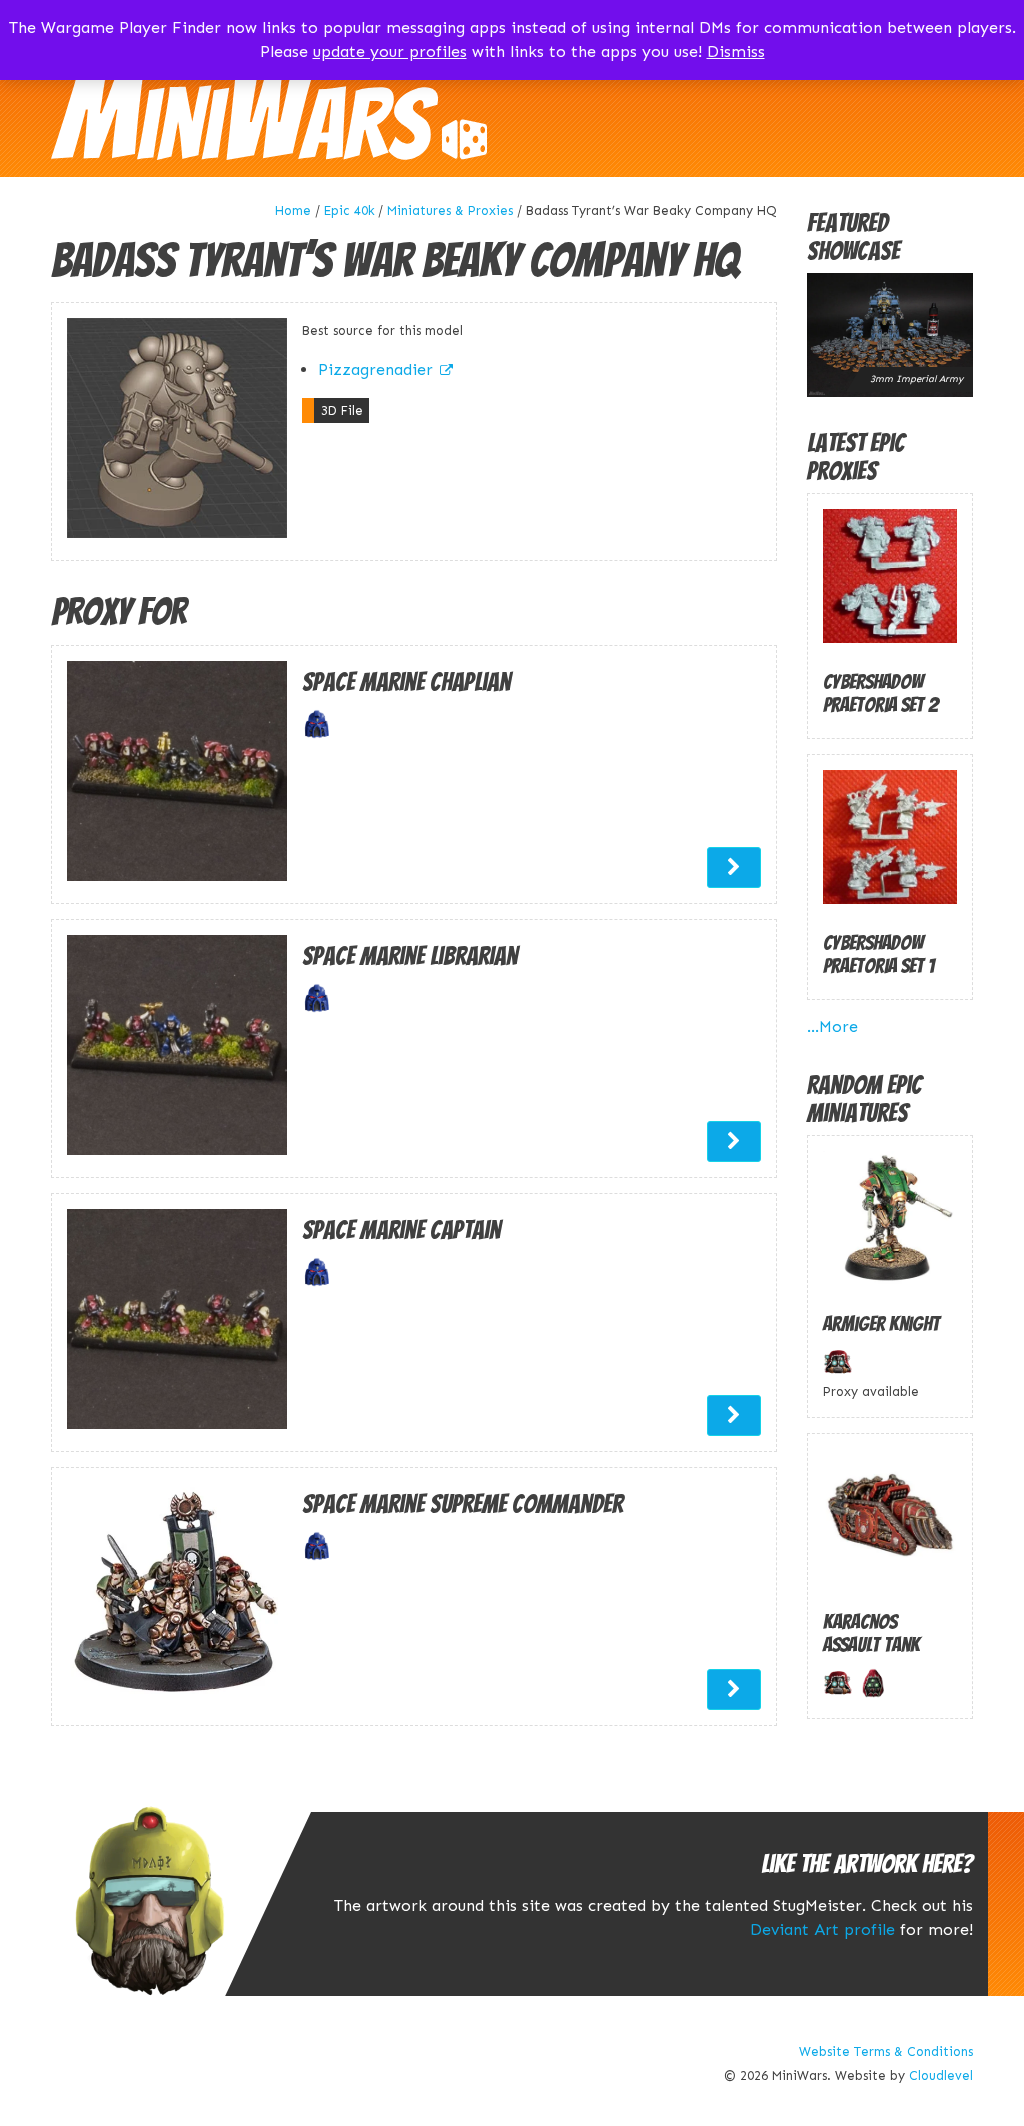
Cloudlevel (941, 2075)
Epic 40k (349, 210)
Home (293, 210)
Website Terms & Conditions (886, 2051)
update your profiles (390, 51)
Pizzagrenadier (375, 369)
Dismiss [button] (736, 51)
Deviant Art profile (822, 1929)
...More (832, 1026)
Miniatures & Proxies (450, 210)
